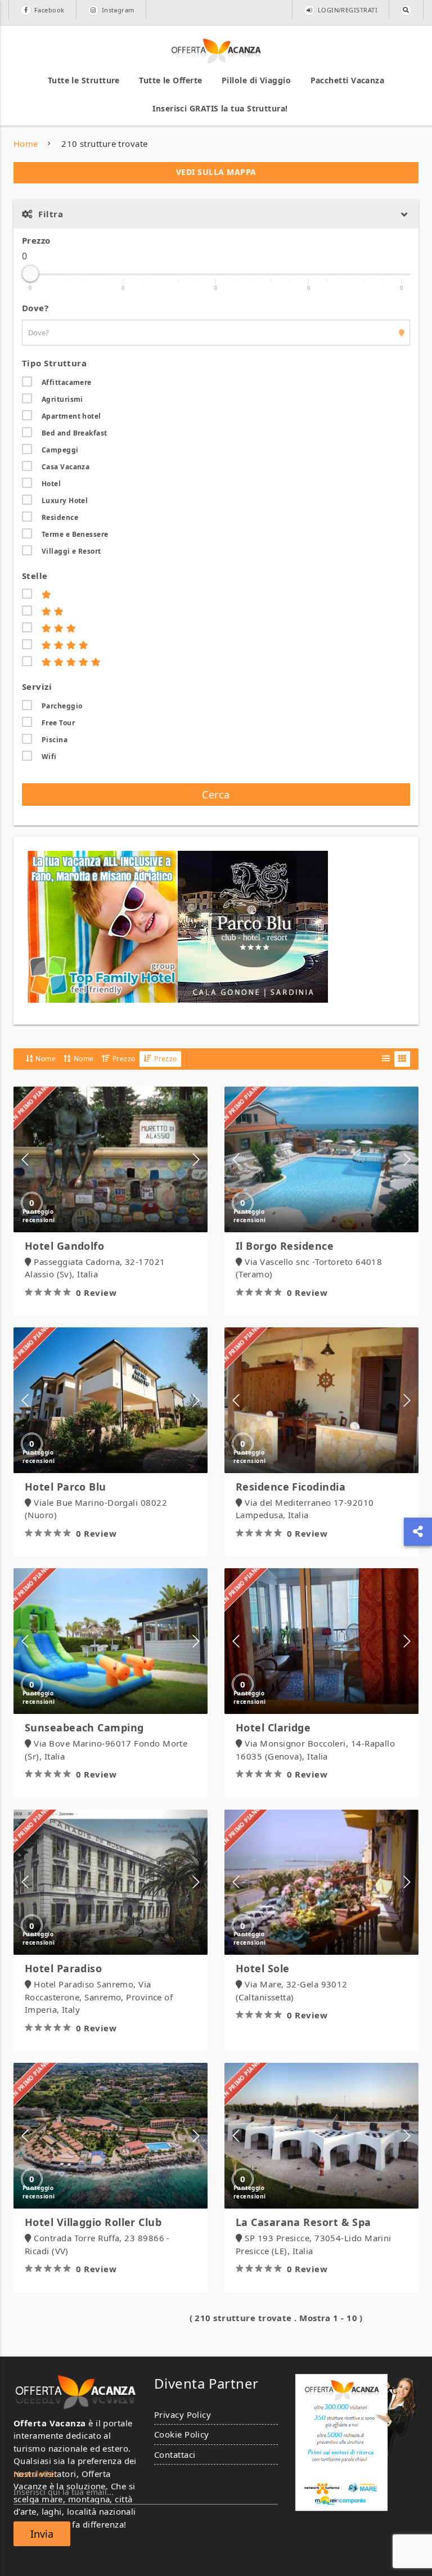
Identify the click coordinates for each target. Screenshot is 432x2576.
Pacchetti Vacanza (348, 80)
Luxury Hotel (65, 501)
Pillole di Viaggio (256, 80)
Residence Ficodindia (291, 1487)
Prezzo (36, 240)
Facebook (49, 10)
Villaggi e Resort (71, 551)
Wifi (49, 757)
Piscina (55, 740)
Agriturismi (62, 399)
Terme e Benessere (75, 534)
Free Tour (58, 723)
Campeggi (60, 450)
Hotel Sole (263, 1968)
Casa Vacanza (66, 467)
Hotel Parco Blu (66, 1487)
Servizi (37, 686)
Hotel (51, 484)
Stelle (35, 576)
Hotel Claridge (273, 1727)
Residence (60, 517)
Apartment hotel (71, 416)
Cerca (216, 795)
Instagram (118, 10)
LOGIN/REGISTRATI (348, 10)
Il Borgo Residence (285, 1246)
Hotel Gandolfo (64, 1246)
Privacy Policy (183, 2415)
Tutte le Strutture (84, 80)
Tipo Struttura (54, 363)
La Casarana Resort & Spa (303, 2222)
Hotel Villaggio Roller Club (93, 2222)
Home (26, 143)
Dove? (35, 308)
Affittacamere (67, 382)
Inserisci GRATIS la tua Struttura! (220, 108)
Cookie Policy (182, 2434)
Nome (46, 1059)
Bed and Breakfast (75, 433)
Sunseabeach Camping (84, 1727)
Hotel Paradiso (63, 1968)
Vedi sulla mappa (216, 172)
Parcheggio (62, 706)
